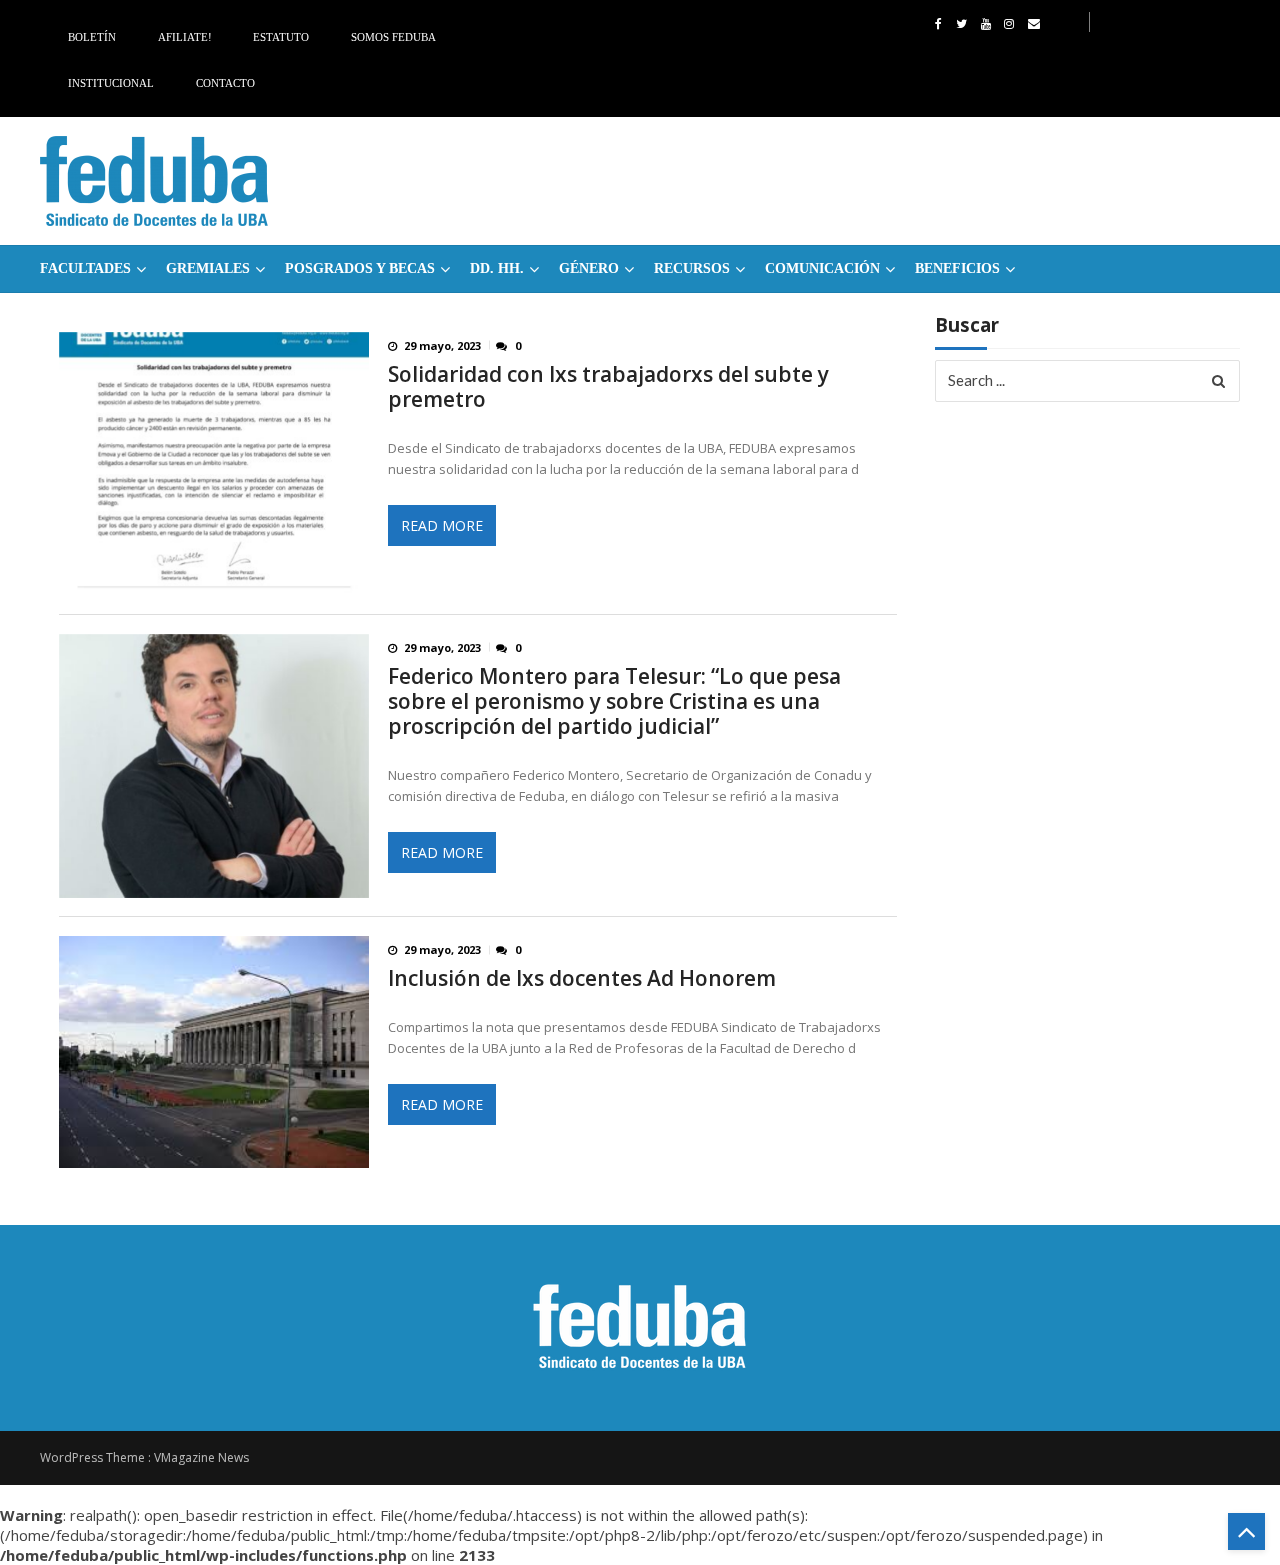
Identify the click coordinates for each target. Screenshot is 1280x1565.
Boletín (92, 37)
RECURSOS (692, 268)
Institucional (111, 83)
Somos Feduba (393, 37)
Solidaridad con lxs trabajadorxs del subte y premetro (608, 387)
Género (589, 268)
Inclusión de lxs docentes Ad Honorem (582, 978)
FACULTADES (85, 268)
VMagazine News (201, 1457)
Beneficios (957, 268)
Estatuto (281, 37)
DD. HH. (497, 268)
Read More (442, 525)
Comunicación (822, 268)
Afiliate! (185, 37)
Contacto (225, 83)
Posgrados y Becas (360, 268)
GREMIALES (208, 268)
